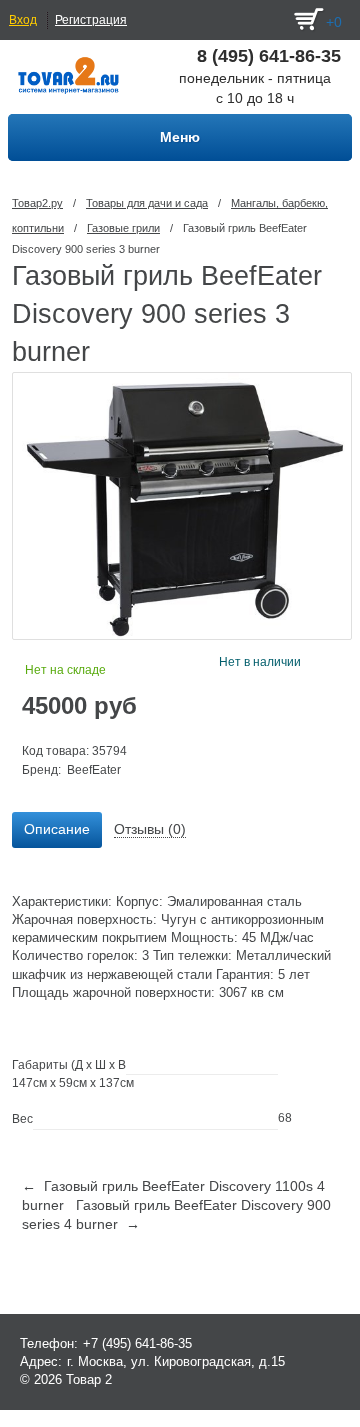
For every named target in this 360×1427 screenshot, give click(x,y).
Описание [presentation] (57, 829)
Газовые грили (123, 228)
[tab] (57, 830)
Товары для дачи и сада (147, 203)
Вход (23, 20)
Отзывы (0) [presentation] (150, 829)
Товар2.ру (37, 203)
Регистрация (91, 20)
